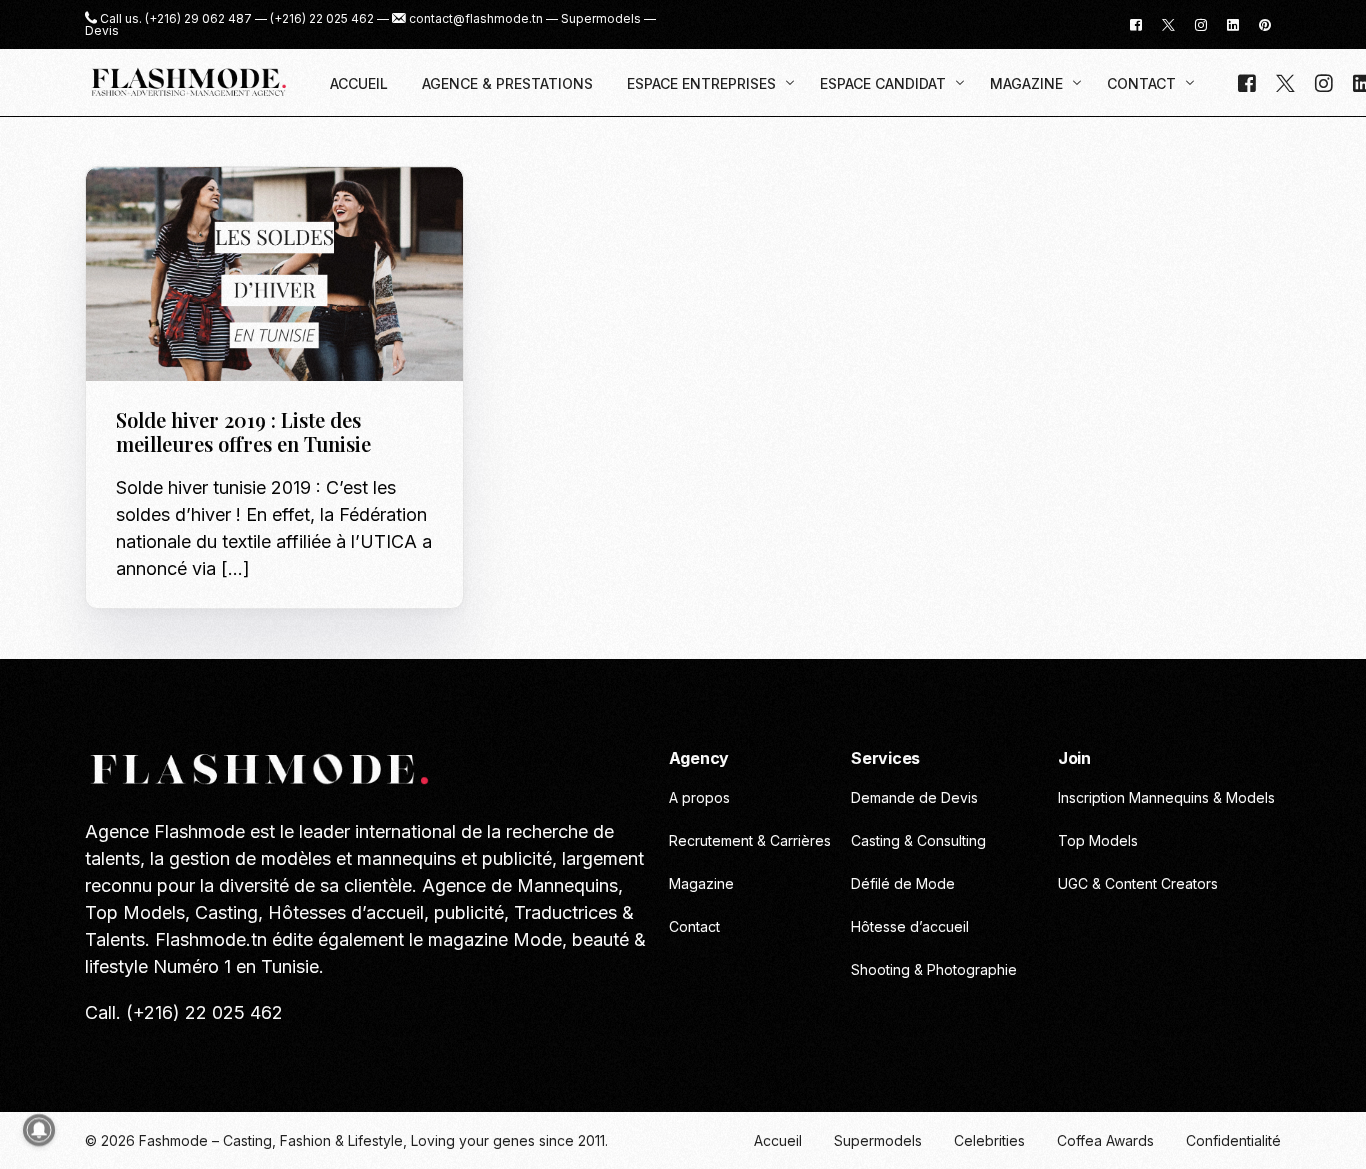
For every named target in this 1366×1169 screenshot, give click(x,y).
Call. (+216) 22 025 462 (184, 1012)
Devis (102, 31)
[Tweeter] (1168, 23)
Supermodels (601, 19)
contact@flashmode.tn (476, 19)
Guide (141, 209)
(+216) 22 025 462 (322, 19)
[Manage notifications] (39, 1130)
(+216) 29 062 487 (198, 19)
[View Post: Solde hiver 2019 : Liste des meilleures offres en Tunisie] (274, 274)
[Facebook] (1136, 23)
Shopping (197, 209)
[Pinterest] (1265, 23)
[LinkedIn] (1233, 23)
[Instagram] (1201, 23)
